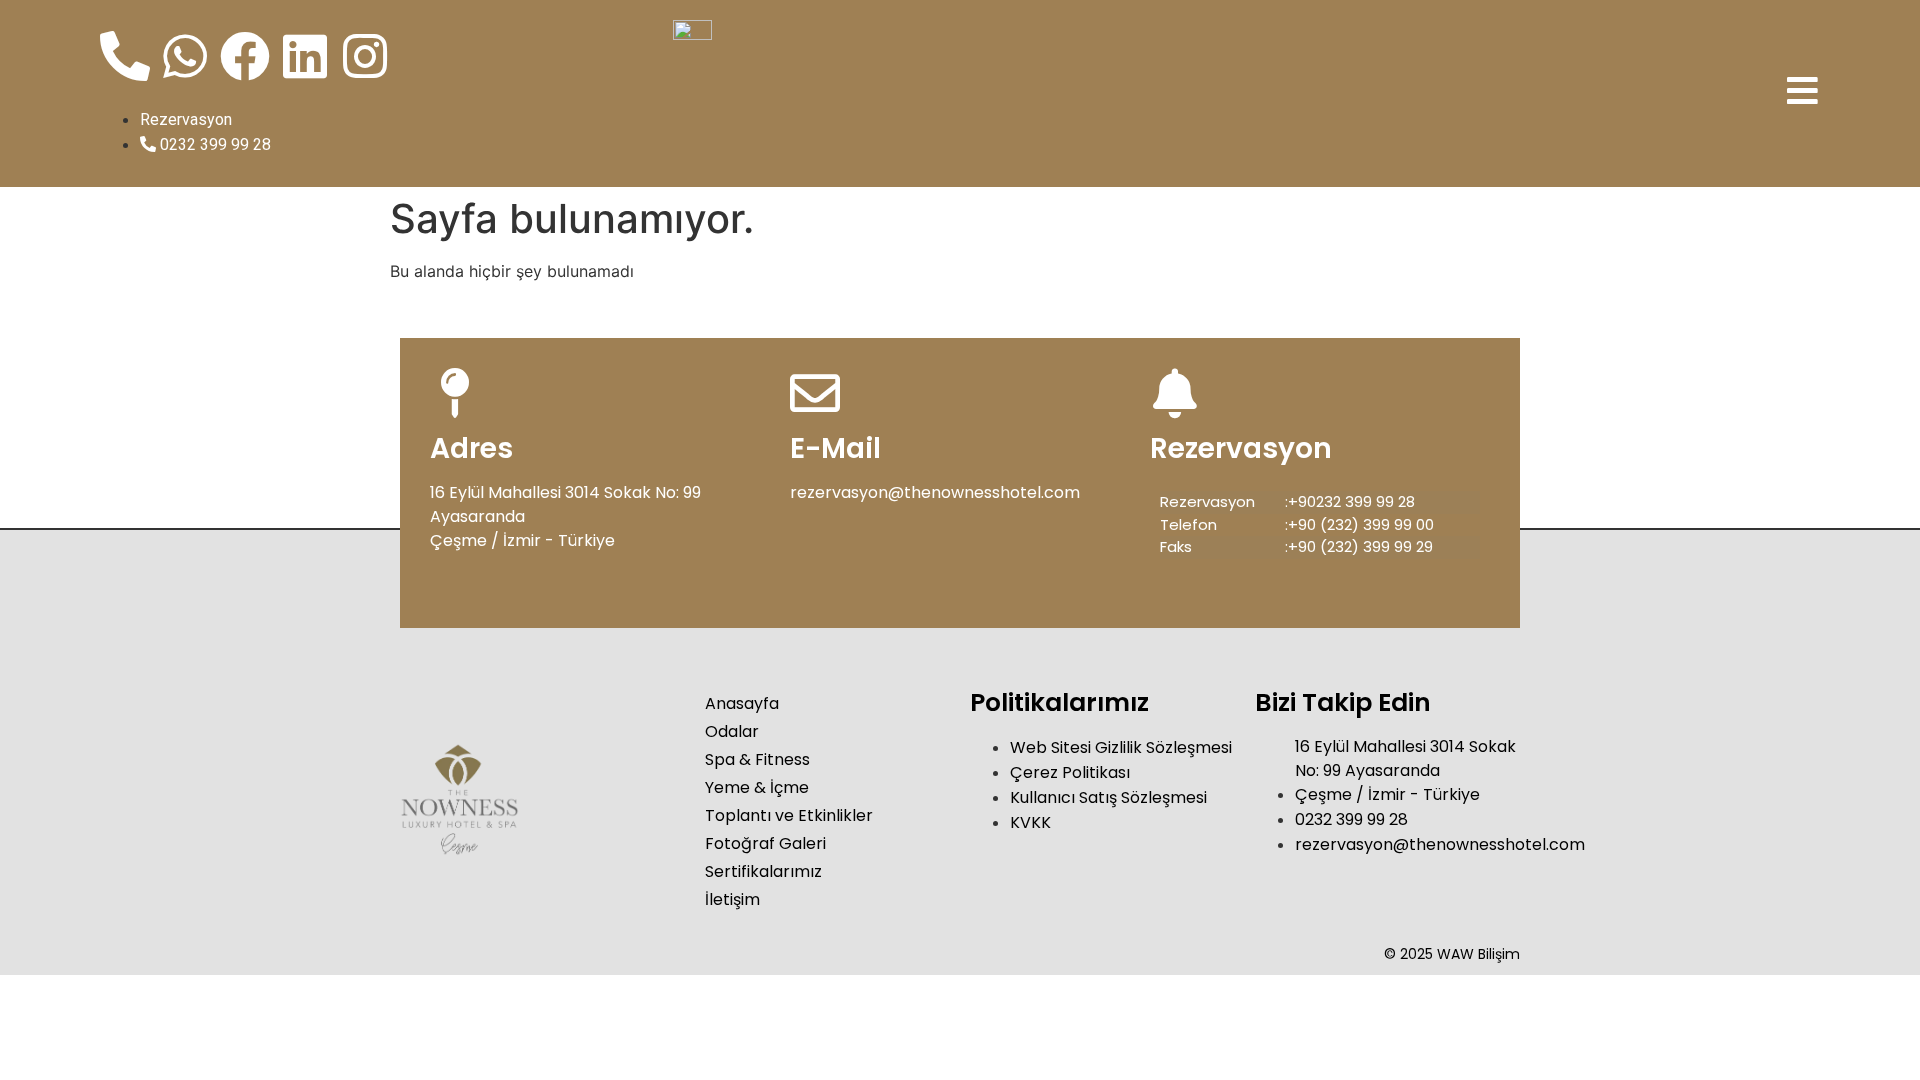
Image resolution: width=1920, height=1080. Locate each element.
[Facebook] (245, 56)
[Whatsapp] (185, 56)
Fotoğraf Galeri (765, 843)
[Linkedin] (305, 56)
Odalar (732, 731)
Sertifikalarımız (763, 871)
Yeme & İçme (757, 787)
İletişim (732, 899)
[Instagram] (365, 56)
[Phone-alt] (125, 56)
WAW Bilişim (1478, 954)
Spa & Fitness (757, 759)
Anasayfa (742, 703)
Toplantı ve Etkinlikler (789, 815)
